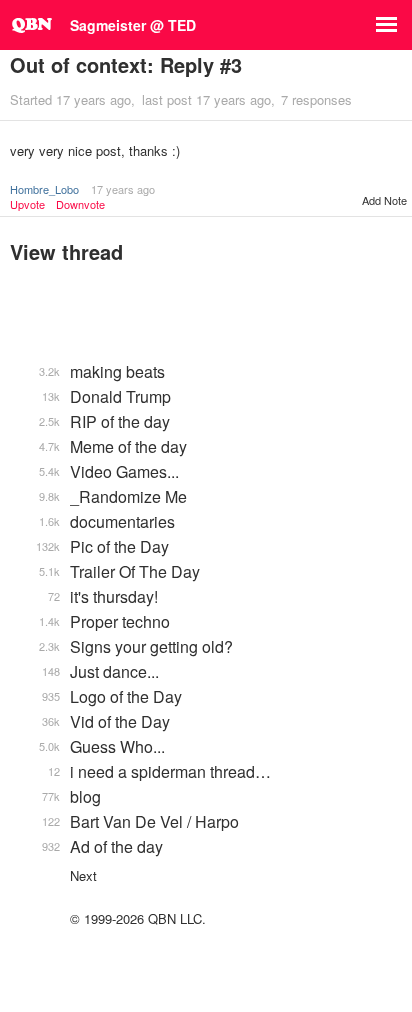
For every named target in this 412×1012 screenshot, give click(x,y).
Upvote (27, 204)
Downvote (80, 204)
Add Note (384, 200)
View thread (66, 251)
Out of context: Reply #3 (126, 64)
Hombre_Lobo (44, 189)
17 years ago (123, 189)
